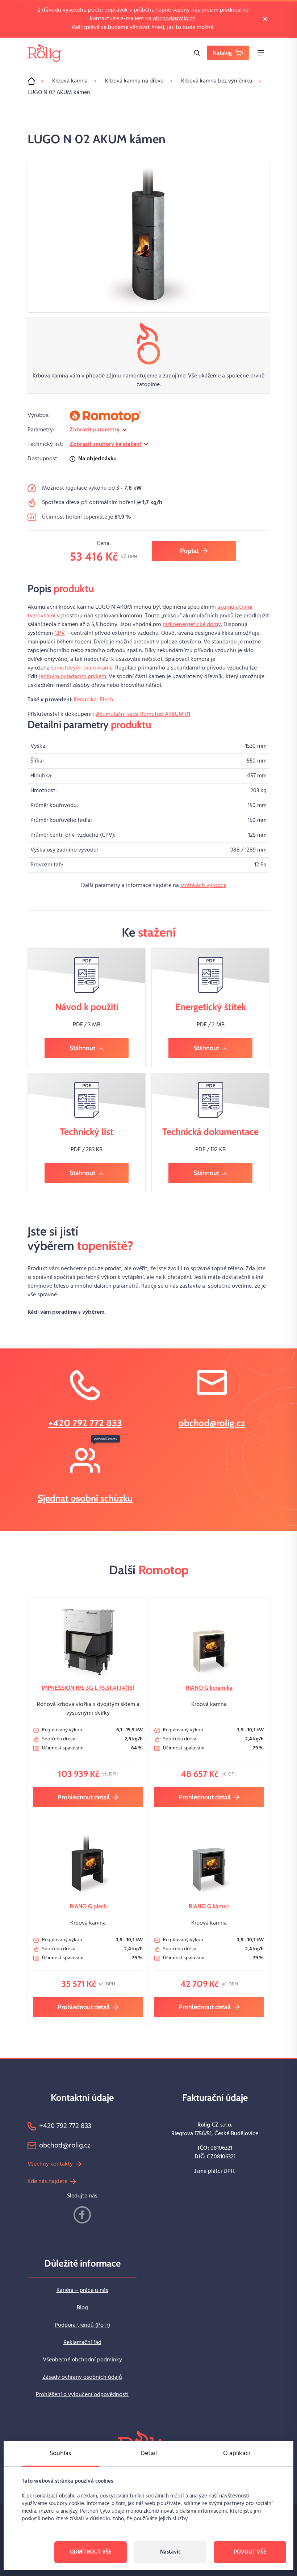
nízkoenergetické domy (192, 625)
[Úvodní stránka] (31, 81)
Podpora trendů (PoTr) (82, 2325)
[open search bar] (197, 53)
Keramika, (86, 700)
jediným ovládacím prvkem (73, 677)
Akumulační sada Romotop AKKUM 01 (143, 714)
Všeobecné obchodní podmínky (82, 2360)
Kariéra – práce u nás (82, 2290)
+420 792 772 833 (85, 1423)
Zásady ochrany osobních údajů (82, 2377)
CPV (60, 633)
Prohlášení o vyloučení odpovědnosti (82, 2395)
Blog (82, 2308)
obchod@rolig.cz (174, 19)
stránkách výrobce (203, 886)
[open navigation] (261, 53)
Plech (106, 700)
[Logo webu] (44, 53)
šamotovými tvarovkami (81, 668)
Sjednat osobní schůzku (85, 1498)
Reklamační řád (82, 2343)
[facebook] (82, 2215)
